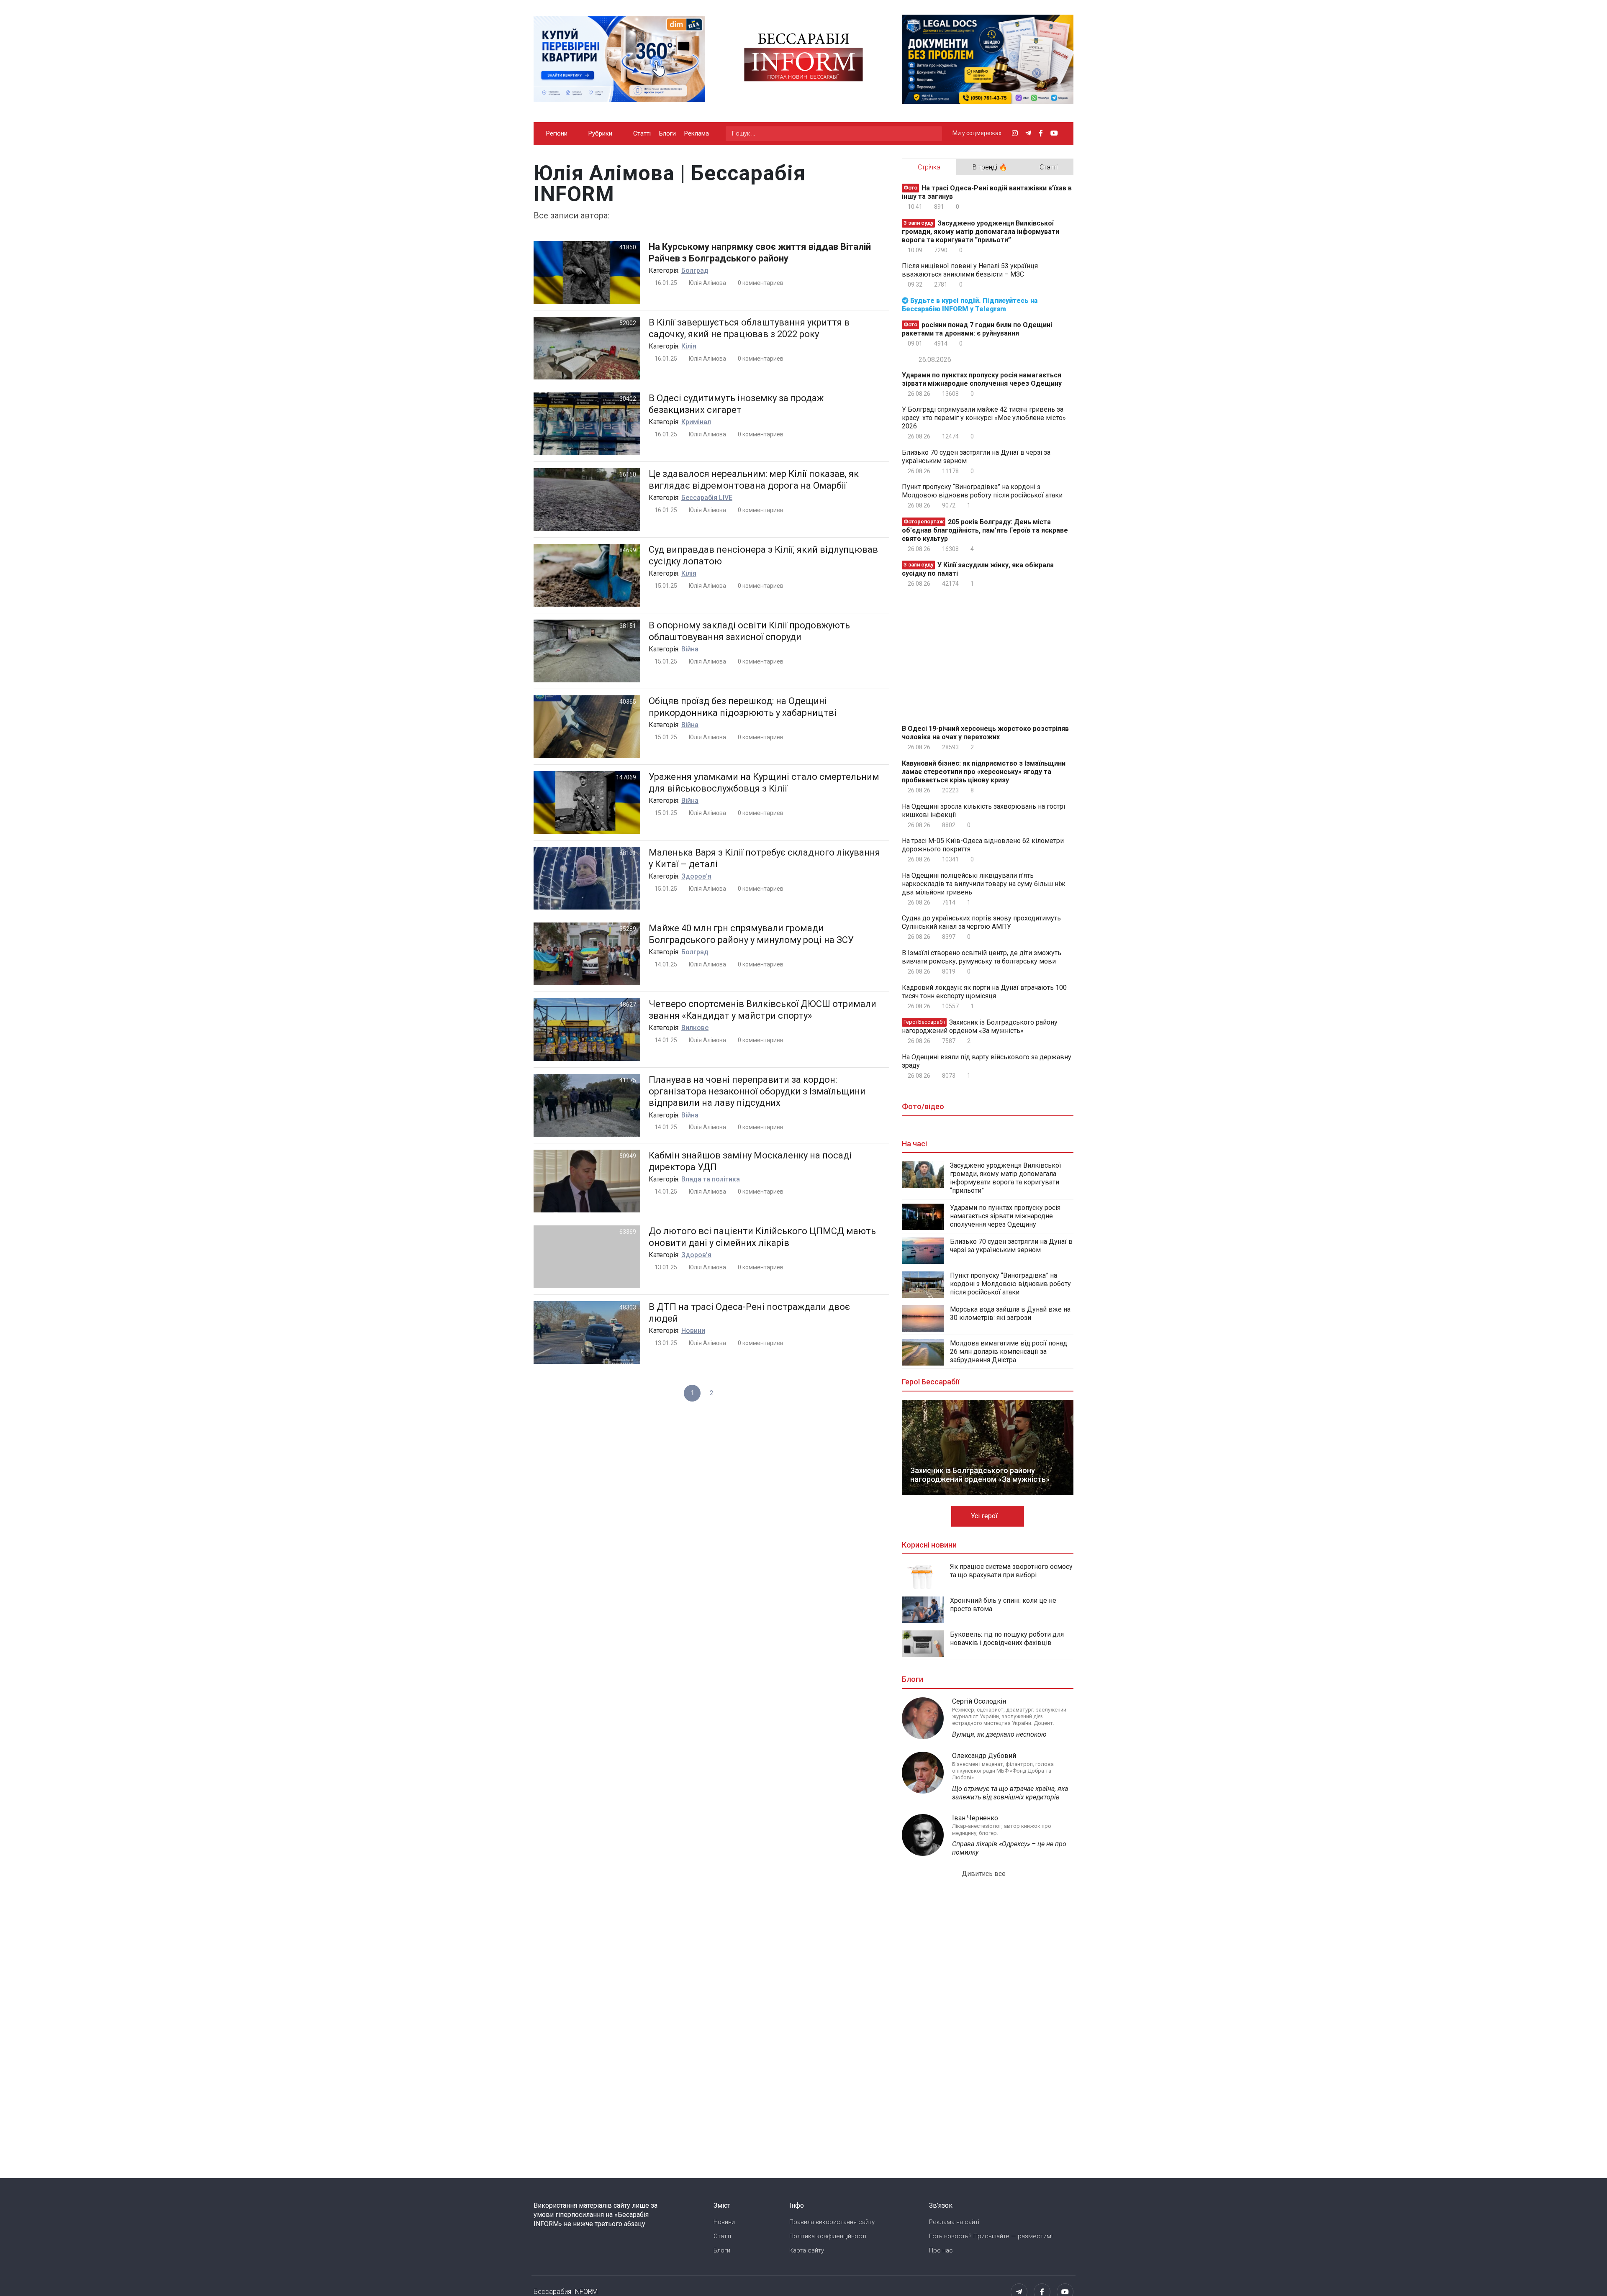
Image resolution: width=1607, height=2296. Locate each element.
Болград (695, 270)
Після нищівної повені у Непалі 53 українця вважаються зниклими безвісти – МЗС (970, 270)
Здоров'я (696, 876)
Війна (690, 649)
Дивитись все (984, 1874)
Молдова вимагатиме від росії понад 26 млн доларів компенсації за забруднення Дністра (1009, 1352)
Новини (693, 1331)
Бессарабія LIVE (707, 498)
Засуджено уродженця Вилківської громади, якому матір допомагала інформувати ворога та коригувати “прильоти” (981, 232)
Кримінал (696, 422)
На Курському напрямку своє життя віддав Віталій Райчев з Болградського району (760, 252)
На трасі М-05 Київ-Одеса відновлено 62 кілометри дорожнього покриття (983, 845)
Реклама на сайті (954, 2222)
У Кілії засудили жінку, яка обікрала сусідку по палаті (978, 569)
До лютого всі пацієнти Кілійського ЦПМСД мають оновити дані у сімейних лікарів (762, 1237)
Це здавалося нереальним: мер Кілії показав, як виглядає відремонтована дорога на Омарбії (754, 480)
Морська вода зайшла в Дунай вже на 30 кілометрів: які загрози (1010, 1313)
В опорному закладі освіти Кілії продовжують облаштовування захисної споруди (749, 631)
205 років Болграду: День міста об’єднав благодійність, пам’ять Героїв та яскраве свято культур (985, 530)
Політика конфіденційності (828, 2236)
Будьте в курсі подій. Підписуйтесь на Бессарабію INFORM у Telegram (970, 305)
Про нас (941, 2250)
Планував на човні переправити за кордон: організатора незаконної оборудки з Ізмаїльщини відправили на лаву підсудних (757, 1091)
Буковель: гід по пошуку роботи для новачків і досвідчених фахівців (1007, 1639)
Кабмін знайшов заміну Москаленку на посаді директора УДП (750, 1161)
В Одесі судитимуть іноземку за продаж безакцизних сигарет (736, 404)
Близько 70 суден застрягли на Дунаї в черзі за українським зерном (976, 457)
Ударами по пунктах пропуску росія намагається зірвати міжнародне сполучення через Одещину (982, 379)
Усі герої (985, 1516)
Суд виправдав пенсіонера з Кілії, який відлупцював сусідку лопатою (763, 555)
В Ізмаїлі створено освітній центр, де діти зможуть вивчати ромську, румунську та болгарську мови (982, 957)
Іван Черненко (975, 1818)
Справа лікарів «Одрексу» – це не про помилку (1009, 1848)
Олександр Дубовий (984, 1756)
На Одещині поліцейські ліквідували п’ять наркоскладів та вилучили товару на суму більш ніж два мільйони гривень (984, 884)
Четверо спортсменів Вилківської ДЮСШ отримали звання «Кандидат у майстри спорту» (762, 1010)
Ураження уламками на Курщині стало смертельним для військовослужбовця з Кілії (764, 783)
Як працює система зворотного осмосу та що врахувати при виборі (1011, 1571)
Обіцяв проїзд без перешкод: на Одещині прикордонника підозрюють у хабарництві (743, 707)
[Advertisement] (972, 654)
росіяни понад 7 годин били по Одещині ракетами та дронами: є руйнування (977, 329)
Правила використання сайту (832, 2222)
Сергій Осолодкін (979, 1701)
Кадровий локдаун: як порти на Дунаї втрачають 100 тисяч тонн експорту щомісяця (984, 992)
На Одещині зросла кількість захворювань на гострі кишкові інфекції (983, 811)
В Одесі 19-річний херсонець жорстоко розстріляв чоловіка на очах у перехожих (985, 733)
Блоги (667, 133)
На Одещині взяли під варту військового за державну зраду (987, 1061)
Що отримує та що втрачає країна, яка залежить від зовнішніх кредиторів (1010, 1793)
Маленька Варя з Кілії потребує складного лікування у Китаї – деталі (764, 858)
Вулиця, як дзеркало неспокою (999, 1734)
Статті (642, 133)
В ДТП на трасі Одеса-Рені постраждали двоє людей (749, 1313)
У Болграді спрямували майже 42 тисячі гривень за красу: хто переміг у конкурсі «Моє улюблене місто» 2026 (984, 418)
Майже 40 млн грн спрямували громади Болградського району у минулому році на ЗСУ (751, 934)
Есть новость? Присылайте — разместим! (991, 2236)
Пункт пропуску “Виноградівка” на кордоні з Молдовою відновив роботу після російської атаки (982, 491)
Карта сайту (807, 2250)
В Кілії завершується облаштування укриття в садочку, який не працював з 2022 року (749, 328)
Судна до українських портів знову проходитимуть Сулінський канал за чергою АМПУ (981, 922)
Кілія (689, 346)
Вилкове (695, 1028)
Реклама (697, 133)
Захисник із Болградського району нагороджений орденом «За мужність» (980, 1026)
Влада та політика (711, 1179)
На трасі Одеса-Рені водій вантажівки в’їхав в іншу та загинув (987, 192)
